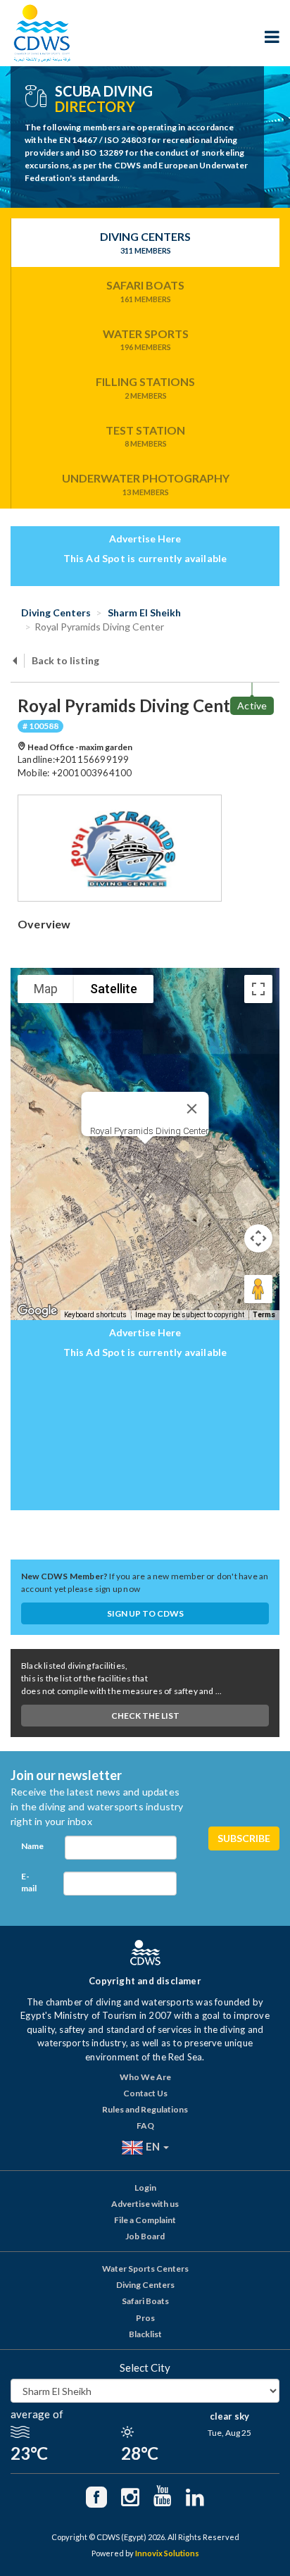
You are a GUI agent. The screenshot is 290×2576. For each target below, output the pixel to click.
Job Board (145, 2236)
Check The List (145, 1716)
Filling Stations (145, 387)
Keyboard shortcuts (95, 1315)
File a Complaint (145, 2220)
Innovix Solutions (167, 2553)
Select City (145, 2367)
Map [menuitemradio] (46, 989)
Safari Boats (145, 291)
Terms (264, 1315)
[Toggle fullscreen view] (258, 989)
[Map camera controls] (258, 1238)
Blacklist (145, 2334)
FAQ (145, 2126)
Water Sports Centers (145, 2269)
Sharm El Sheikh (143, 612)
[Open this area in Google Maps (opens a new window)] (37, 1311)
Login (145, 2188)
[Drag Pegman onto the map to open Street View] (258, 1289)
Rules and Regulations (145, 2109)
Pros (145, 2318)
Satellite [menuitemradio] (114, 989)
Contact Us (145, 2093)
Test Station (145, 436)
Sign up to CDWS (145, 1613)
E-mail (29, 1882)
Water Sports (146, 340)
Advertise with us (145, 2204)
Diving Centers (145, 242)
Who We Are (145, 2077)
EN (153, 2146)
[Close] (192, 1109)
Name (32, 1846)
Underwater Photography (146, 484)
